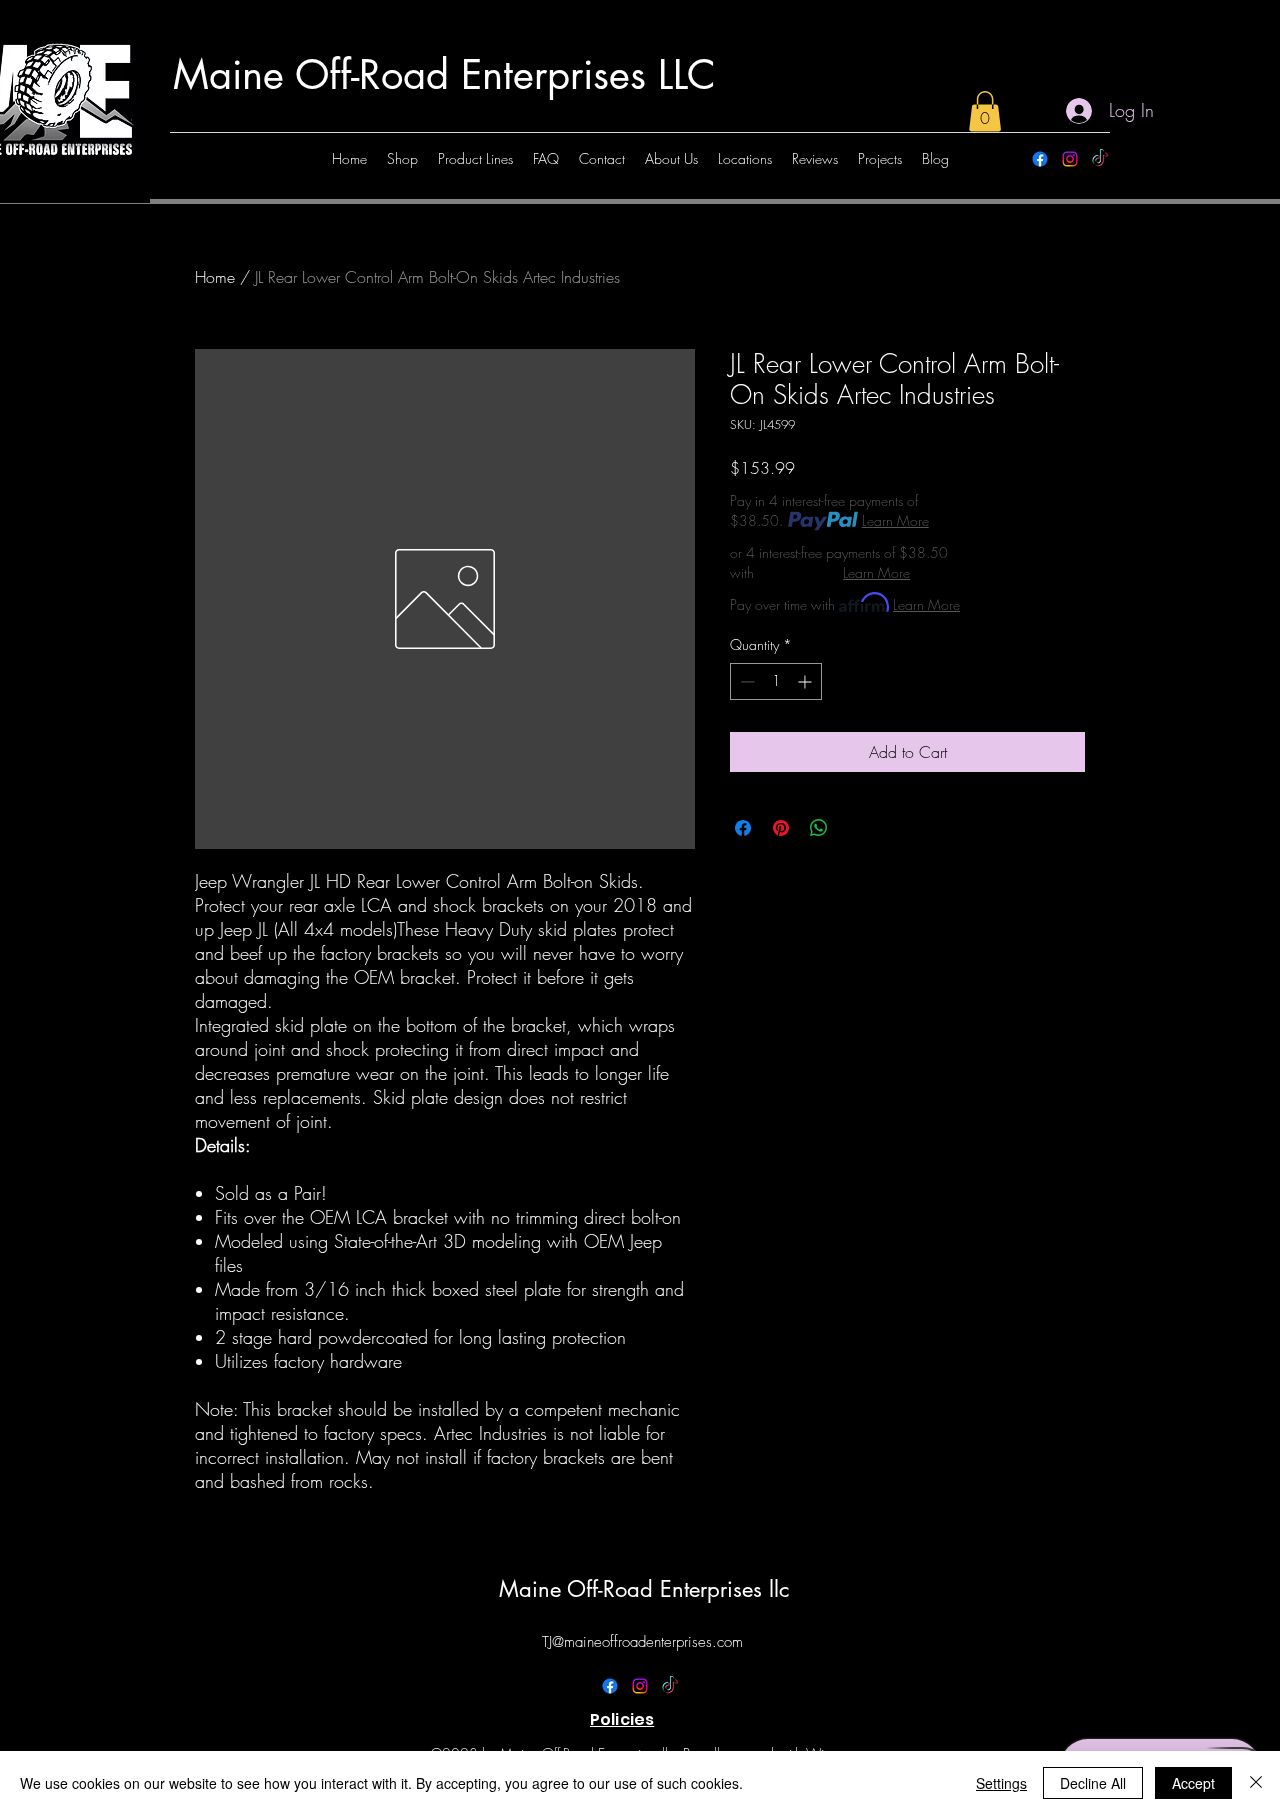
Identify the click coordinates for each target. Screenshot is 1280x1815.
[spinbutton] (776, 681)
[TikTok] (1100, 159)
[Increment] (806, 681)
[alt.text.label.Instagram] (1070, 159)
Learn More (895, 520)
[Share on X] (857, 828)
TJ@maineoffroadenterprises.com (642, 1642)
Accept (1193, 1783)
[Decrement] (745, 681)
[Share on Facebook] (743, 828)
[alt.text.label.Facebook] (1040, 159)
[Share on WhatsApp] (819, 828)
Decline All (1093, 1783)
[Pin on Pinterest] (781, 828)
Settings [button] (1001, 1783)
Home (215, 277)
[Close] (1256, 1783)
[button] (985, 111)
